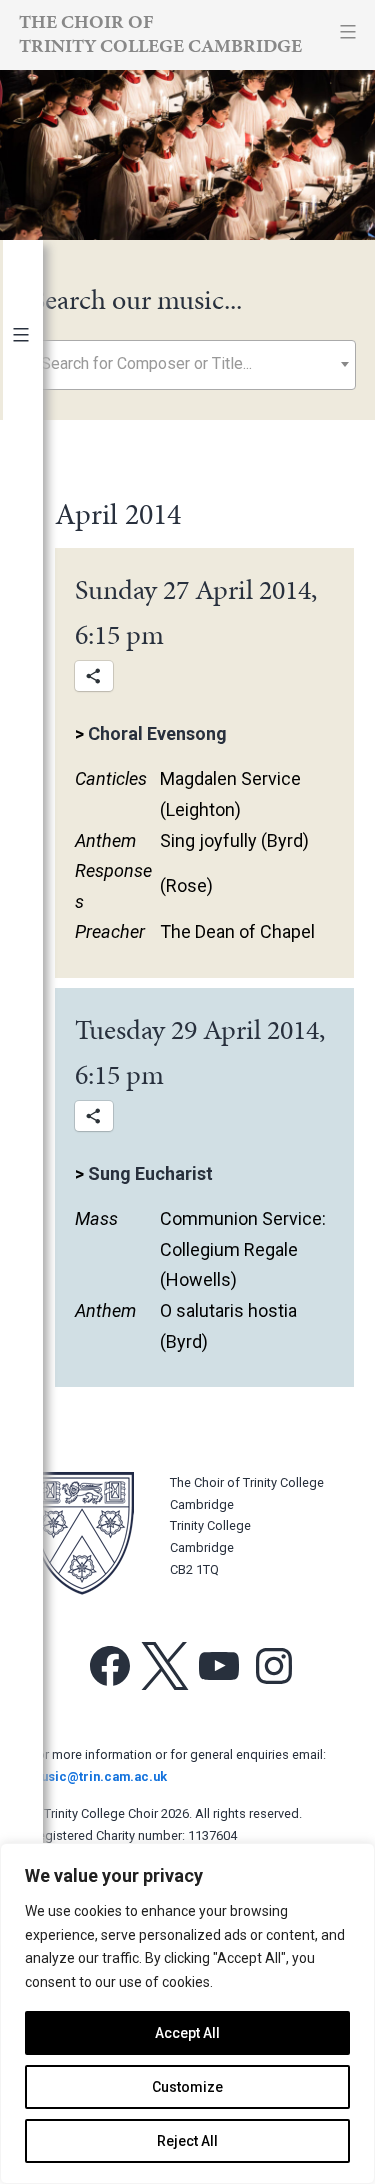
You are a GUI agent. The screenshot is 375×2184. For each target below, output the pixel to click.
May (37, 912)
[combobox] (194, 365)
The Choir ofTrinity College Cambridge (160, 33)
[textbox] (194, 363)
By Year (42, 377)
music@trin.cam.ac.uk (98, 1776)
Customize (187, 2087)
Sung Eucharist (150, 1173)
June (41, 881)
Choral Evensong (157, 733)
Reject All (187, 2141)
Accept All (187, 2033)
